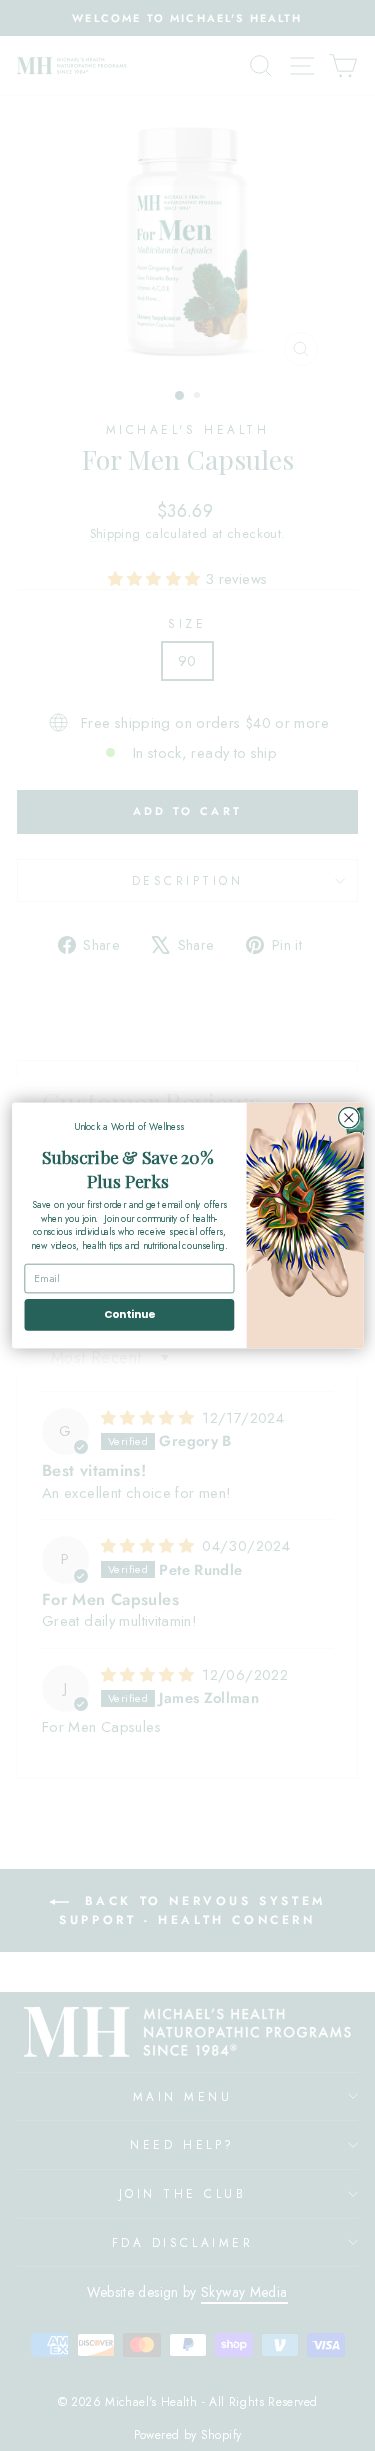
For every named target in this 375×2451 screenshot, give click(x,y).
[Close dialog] (348, 1117)
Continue (128, 1314)
